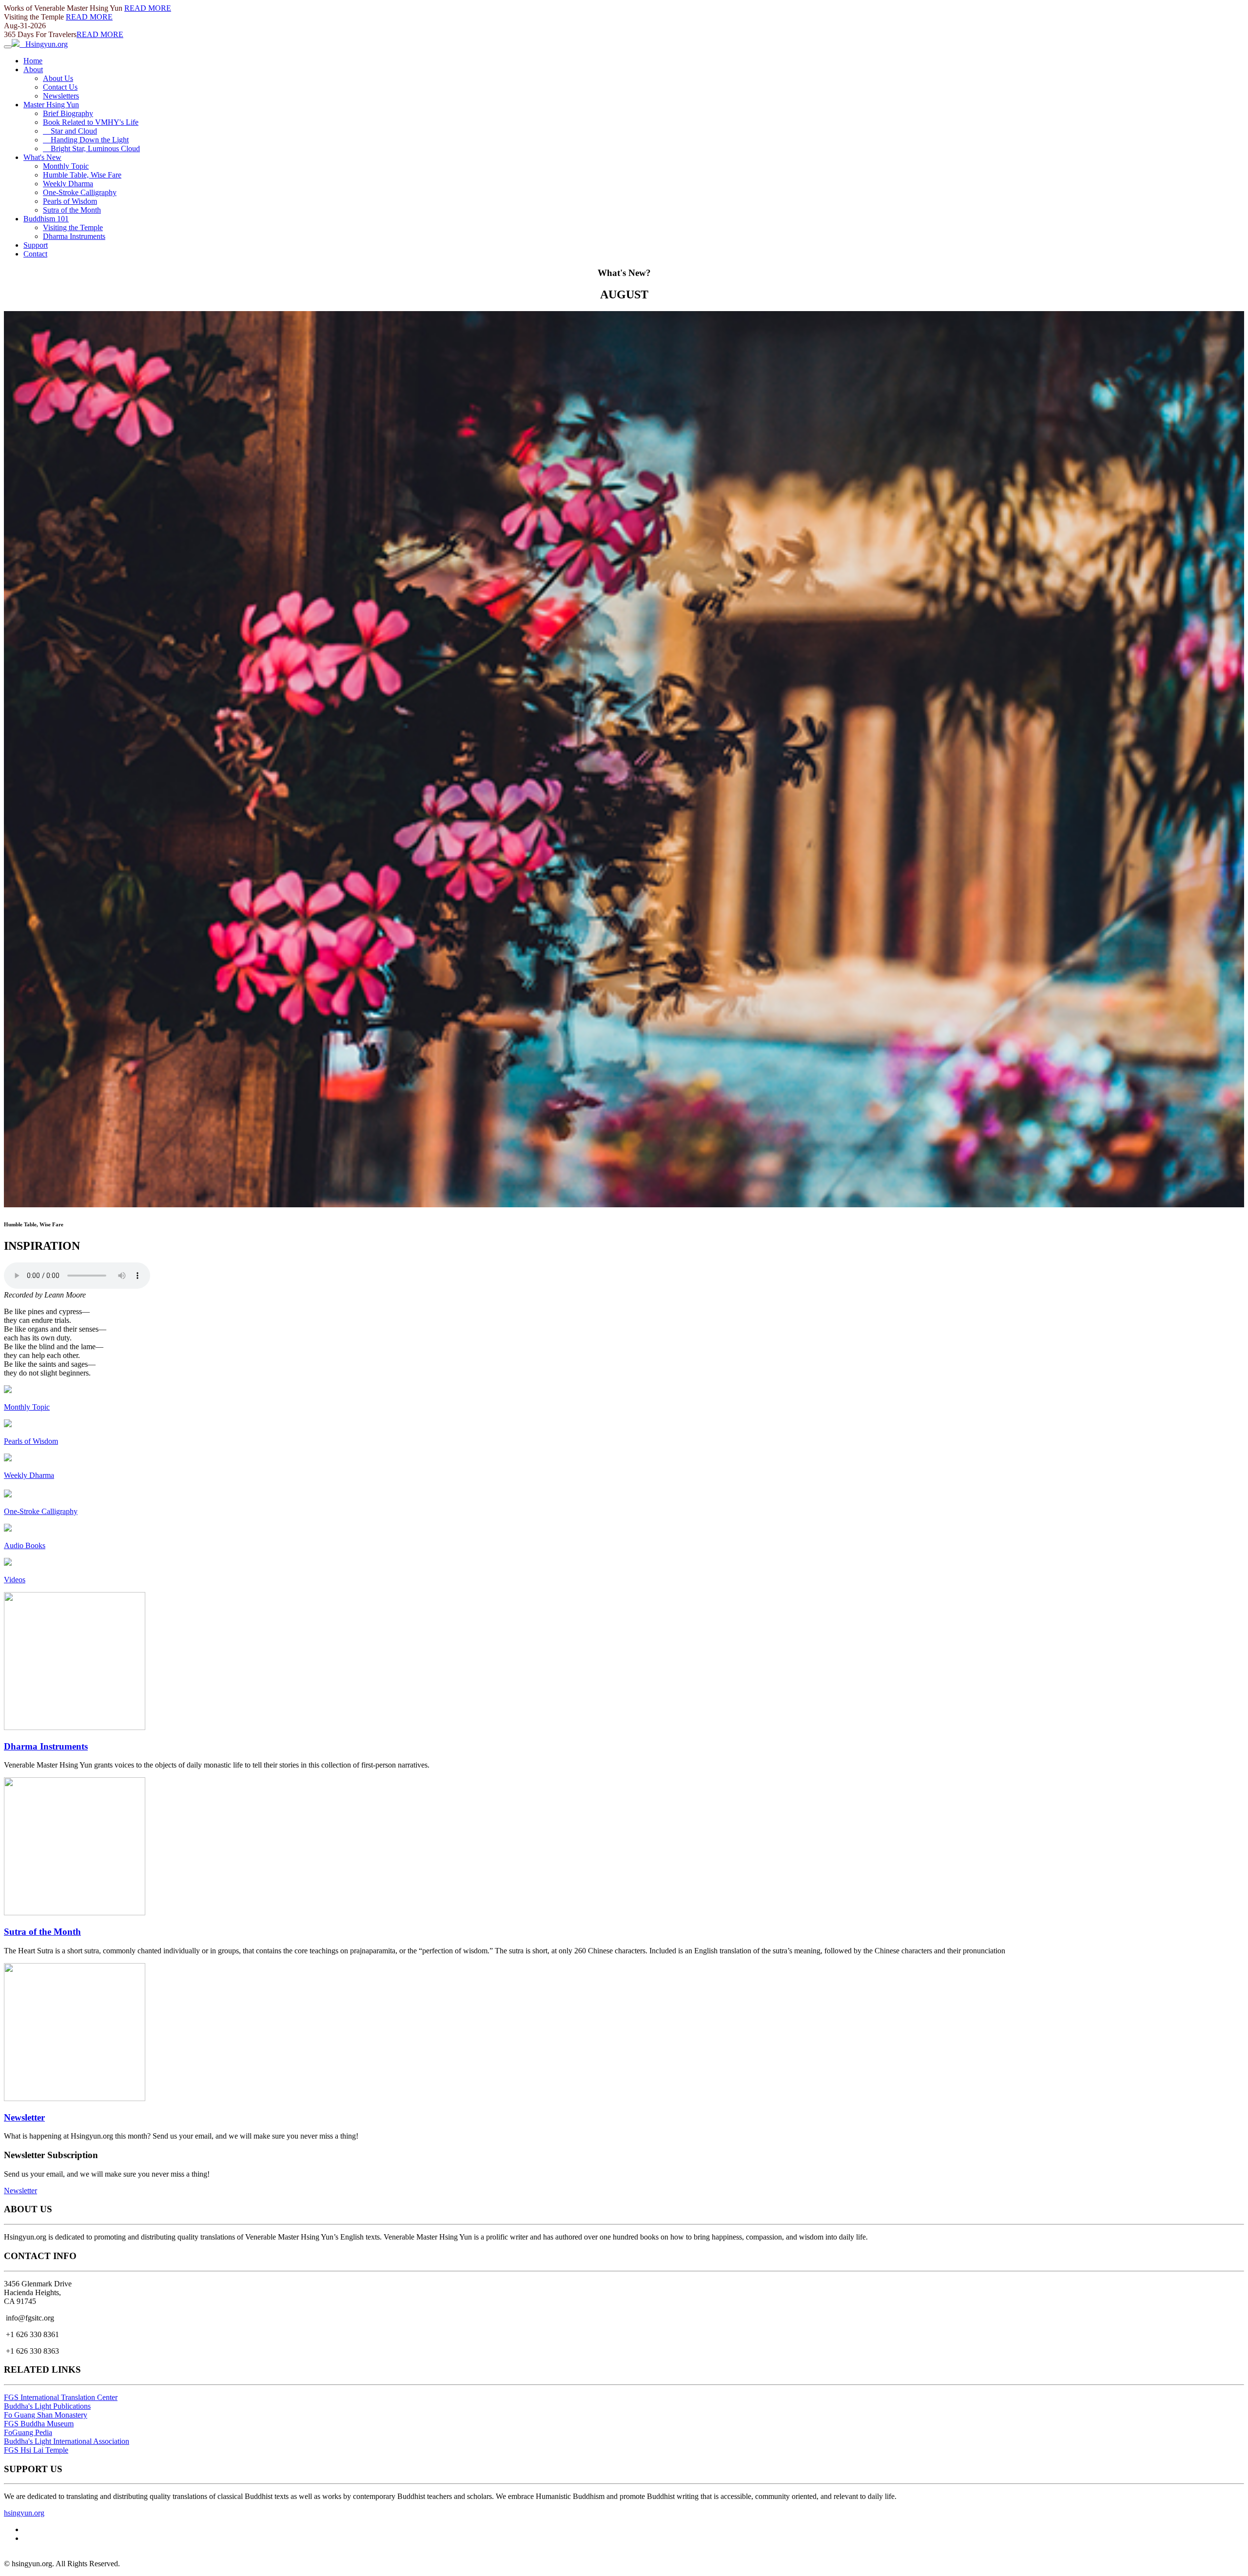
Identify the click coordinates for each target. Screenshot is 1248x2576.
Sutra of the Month (72, 210)
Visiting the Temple (73, 227)
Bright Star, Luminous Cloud (91, 148)
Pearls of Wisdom (70, 201)
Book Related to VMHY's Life (91, 122)
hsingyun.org (24, 2513)
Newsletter (24, 2117)
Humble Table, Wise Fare (82, 175)
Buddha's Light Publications (47, 2406)
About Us (58, 78)
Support (36, 245)
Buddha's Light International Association (67, 2441)
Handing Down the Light (86, 140)
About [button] (33, 69)
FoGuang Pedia (28, 2432)
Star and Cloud (70, 131)
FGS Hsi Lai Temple (36, 2450)
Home (33, 61)
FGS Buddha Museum (39, 2424)
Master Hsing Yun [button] (51, 105)
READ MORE (148, 8)
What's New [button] (42, 157)
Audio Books (25, 1545)
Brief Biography (68, 113)
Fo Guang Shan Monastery (46, 2415)
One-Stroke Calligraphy (80, 192)
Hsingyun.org (44, 44)
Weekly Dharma (68, 184)
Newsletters (61, 96)
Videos (15, 1580)
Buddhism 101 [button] (46, 219)
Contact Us (60, 87)
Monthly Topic (66, 166)
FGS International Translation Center (61, 2397)
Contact (35, 254)
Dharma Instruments (74, 236)
